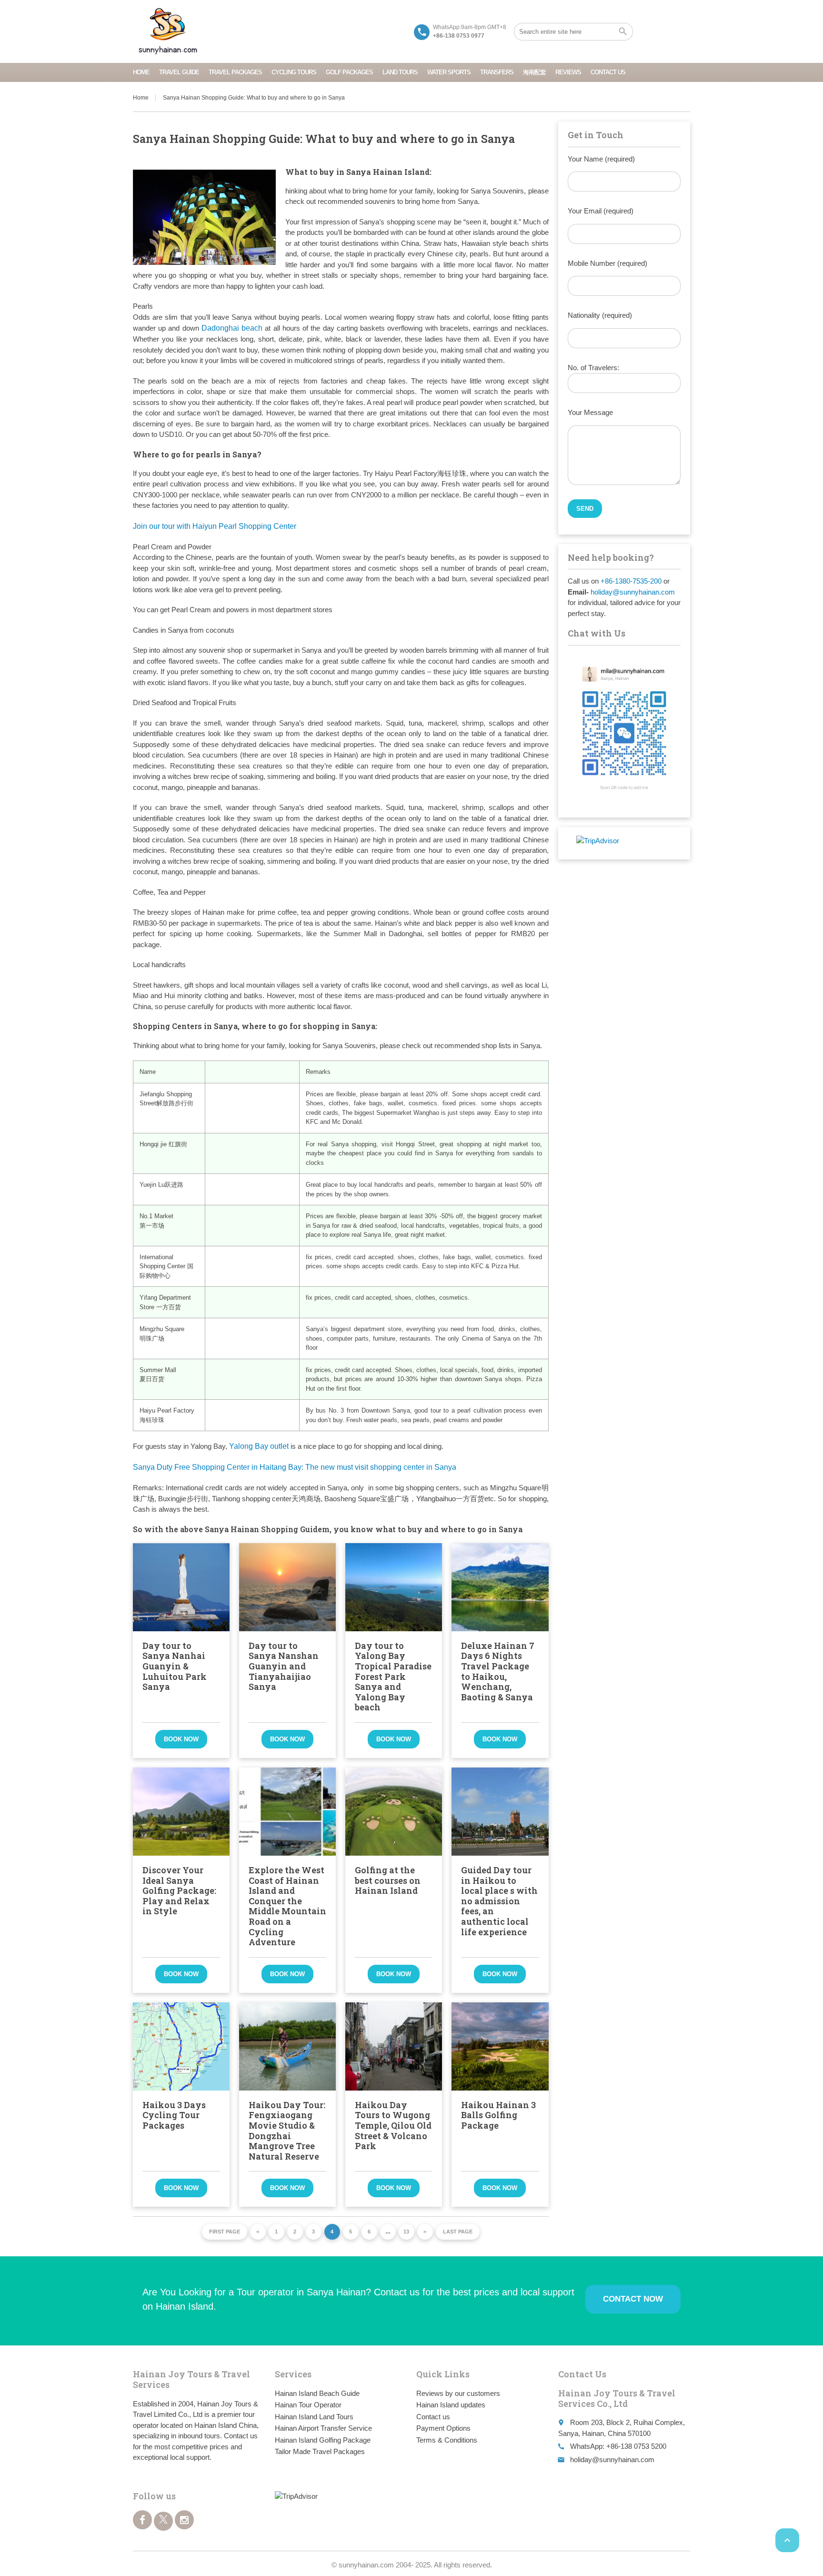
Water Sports (449, 72)
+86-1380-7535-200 (631, 581)
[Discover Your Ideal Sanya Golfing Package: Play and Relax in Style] (181, 1812)
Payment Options (443, 2428)
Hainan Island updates (451, 2405)
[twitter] (163, 2521)
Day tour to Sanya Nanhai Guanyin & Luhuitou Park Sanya (175, 1666)
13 (406, 2232)
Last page (458, 2232)
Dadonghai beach (232, 328)
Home (141, 72)
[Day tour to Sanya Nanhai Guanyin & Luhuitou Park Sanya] (181, 1587)
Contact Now (633, 2299)
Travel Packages (235, 72)
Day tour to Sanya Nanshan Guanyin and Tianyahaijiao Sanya (284, 1666)
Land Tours (400, 72)
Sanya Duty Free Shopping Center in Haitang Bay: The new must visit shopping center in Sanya (295, 1467)
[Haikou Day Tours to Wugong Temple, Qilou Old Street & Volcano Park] (394, 2046)
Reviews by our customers (458, 2393)
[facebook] (142, 2520)
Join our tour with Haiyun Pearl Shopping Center (215, 526)
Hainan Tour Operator (308, 2405)
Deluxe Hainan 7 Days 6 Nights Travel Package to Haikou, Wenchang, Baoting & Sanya (498, 1671)
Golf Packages (349, 72)
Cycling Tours (294, 72)
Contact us (608, 72)
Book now (181, 1739)
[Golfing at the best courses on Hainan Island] (394, 1812)
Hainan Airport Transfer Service (323, 2428)
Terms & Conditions (447, 2440)
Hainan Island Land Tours (314, 2417)
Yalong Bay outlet (259, 1446)
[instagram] (184, 2520)
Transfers (497, 72)
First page (225, 2232)
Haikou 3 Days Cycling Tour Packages (174, 2115)
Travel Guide (179, 72)
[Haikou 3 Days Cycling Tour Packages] (181, 2046)
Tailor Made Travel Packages (320, 2451)
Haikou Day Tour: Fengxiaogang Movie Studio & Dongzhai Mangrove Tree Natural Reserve (287, 2131)
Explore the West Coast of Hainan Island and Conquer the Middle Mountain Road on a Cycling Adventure (287, 1906)
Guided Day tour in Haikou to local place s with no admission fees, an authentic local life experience (499, 1901)
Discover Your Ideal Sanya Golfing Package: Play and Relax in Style (179, 1890)
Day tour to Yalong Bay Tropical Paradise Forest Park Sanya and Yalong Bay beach (393, 1677)
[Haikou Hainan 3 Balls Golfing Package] (500, 2046)
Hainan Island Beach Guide (317, 2393)
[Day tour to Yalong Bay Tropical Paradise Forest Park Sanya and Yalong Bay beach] (394, 1587)
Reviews (568, 72)
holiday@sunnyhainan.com (633, 592)
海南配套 (534, 72)
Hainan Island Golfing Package (323, 2440)
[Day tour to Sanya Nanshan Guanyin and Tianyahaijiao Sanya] (287, 1587)
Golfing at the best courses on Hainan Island (388, 1880)
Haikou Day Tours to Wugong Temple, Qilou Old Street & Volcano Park (393, 2125)
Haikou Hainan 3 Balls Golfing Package (498, 2115)
